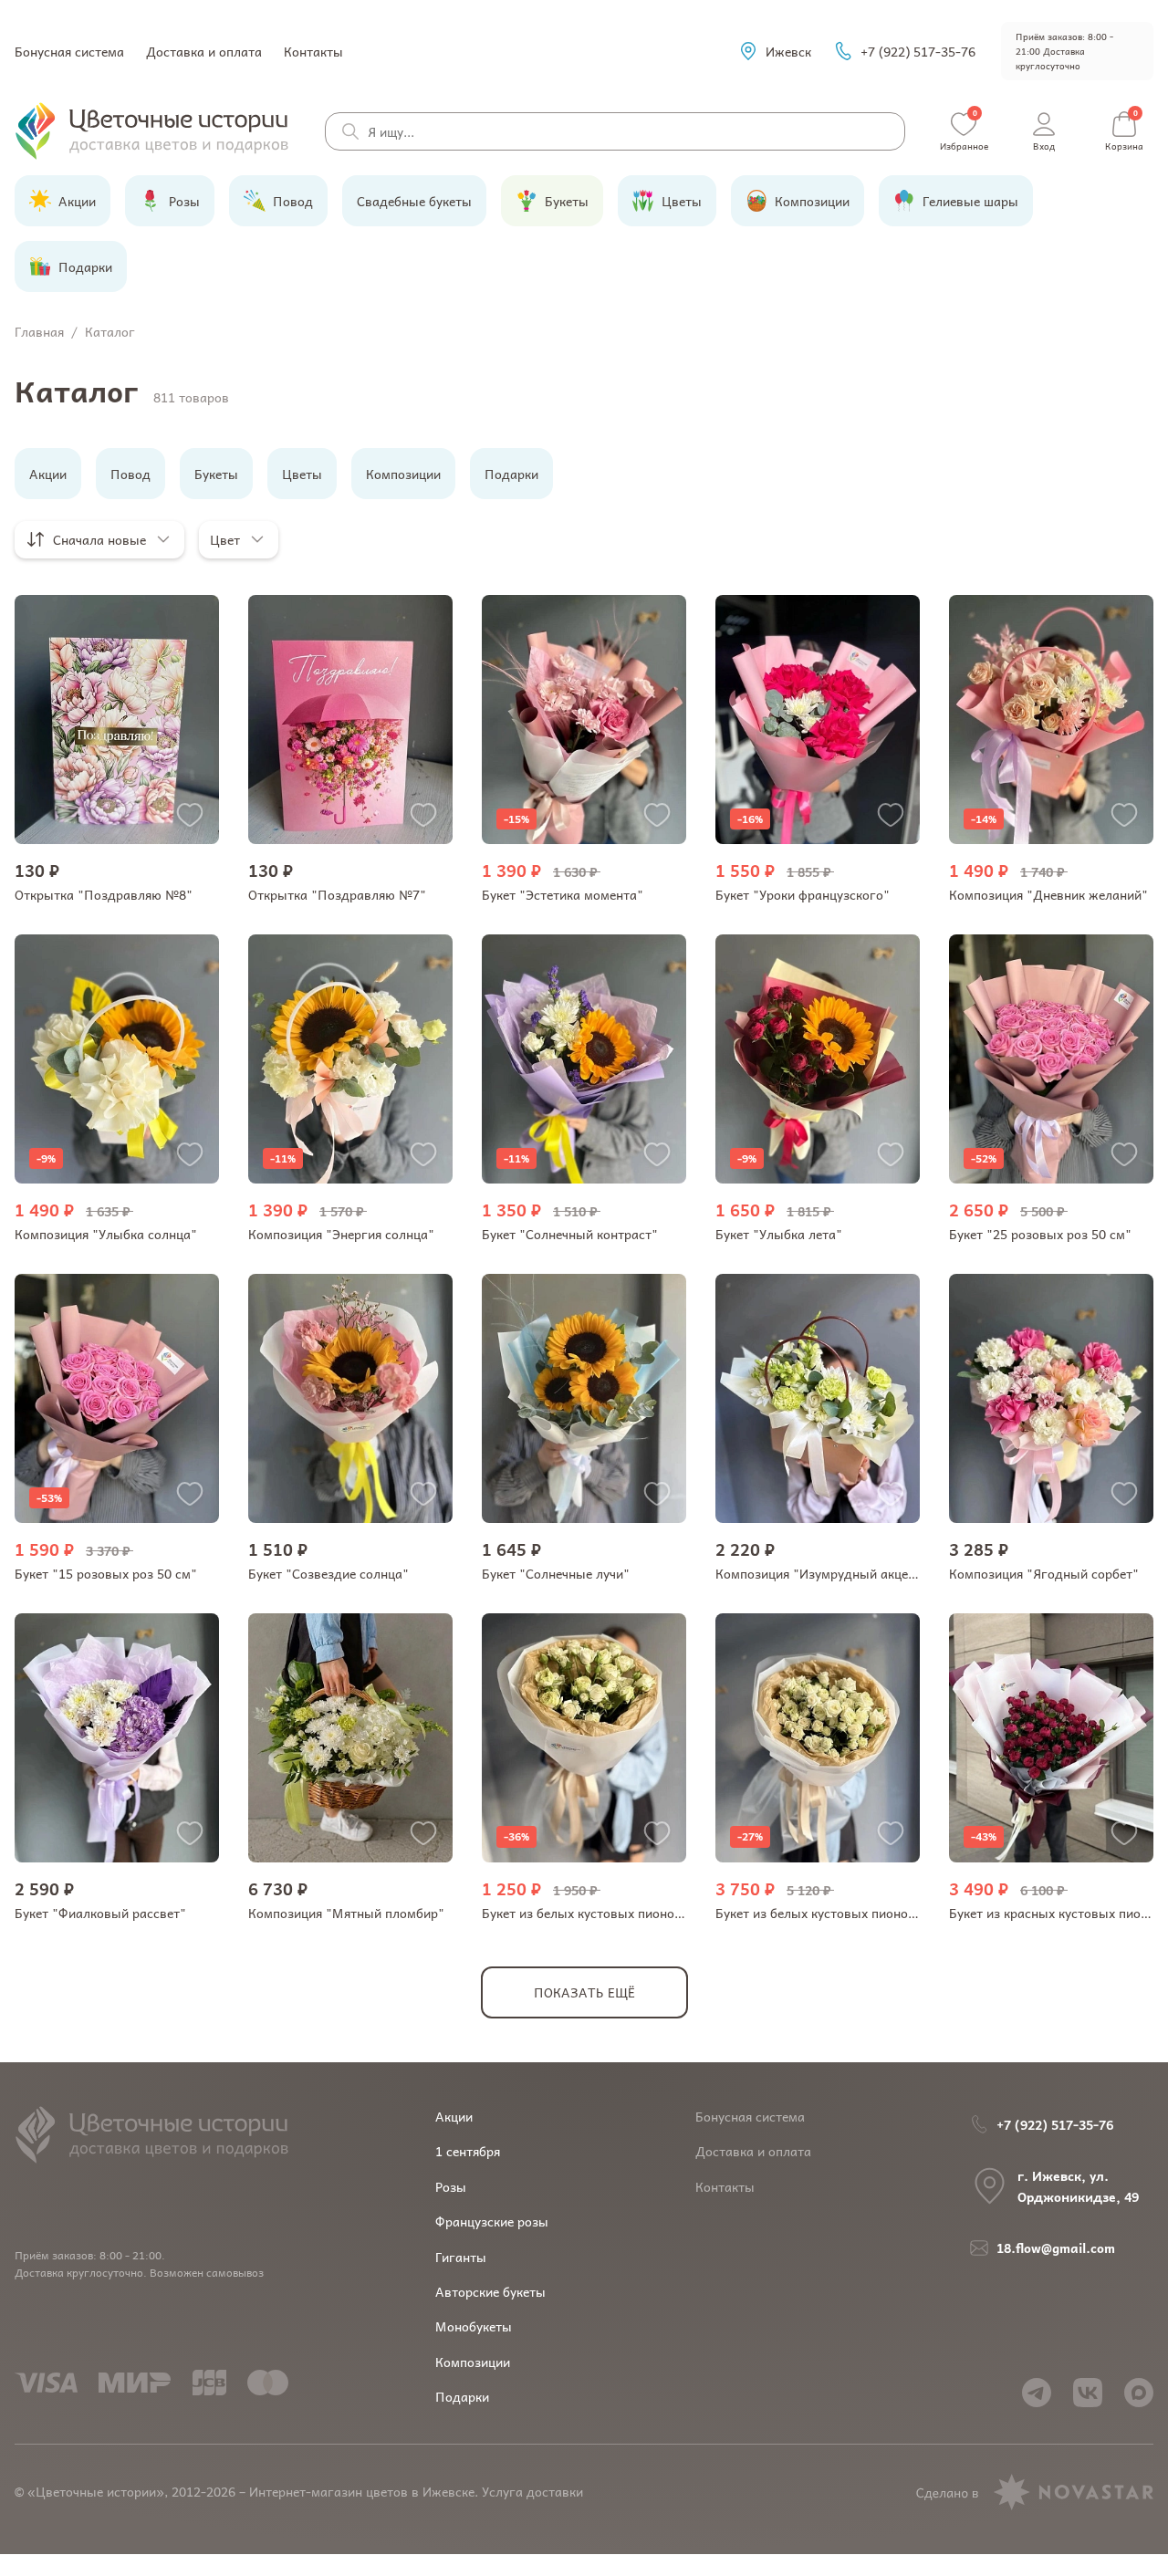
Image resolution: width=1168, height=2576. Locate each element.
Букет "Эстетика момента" (563, 894)
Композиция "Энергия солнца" (341, 1234)
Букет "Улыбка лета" (779, 1234)
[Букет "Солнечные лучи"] (584, 1398)
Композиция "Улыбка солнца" (106, 1234)
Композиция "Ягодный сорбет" (1044, 1573)
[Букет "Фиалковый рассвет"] (117, 1738)
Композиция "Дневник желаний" (1048, 894)
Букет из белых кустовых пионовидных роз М (855, 1913)
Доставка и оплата (204, 51)
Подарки (462, 2396)
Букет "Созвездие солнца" (328, 1573)
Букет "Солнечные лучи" (556, 1573)
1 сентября (468, 2151)
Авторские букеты (490, 2291)
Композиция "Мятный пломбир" (346, 1913)
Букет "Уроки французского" (803, 894)
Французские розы (492, 2221)
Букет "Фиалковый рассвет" (100, 1913)
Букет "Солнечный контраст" (570, 1234)
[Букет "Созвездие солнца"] (350, 1398)
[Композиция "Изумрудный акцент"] (818, 1398)
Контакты (313, 51)
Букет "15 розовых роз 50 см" (106, 1573)
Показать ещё (584, 1992)
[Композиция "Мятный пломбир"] (350, 1738)
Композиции (473, 2362)
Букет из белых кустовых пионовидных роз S (619, 1913)
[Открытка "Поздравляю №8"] (117, 720)
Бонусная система (69, 51)
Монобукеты (474, 2326)
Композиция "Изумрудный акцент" (822, 1573)
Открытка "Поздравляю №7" (337, 894)
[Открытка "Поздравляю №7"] (350, 720)
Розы (451, 2186)
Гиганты (461, 2257)
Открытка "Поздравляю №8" (104, 894)
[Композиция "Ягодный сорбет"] (1051, 1398)
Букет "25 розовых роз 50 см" (1040, 1234)
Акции (454, 2116)
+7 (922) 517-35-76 (918, 51)
